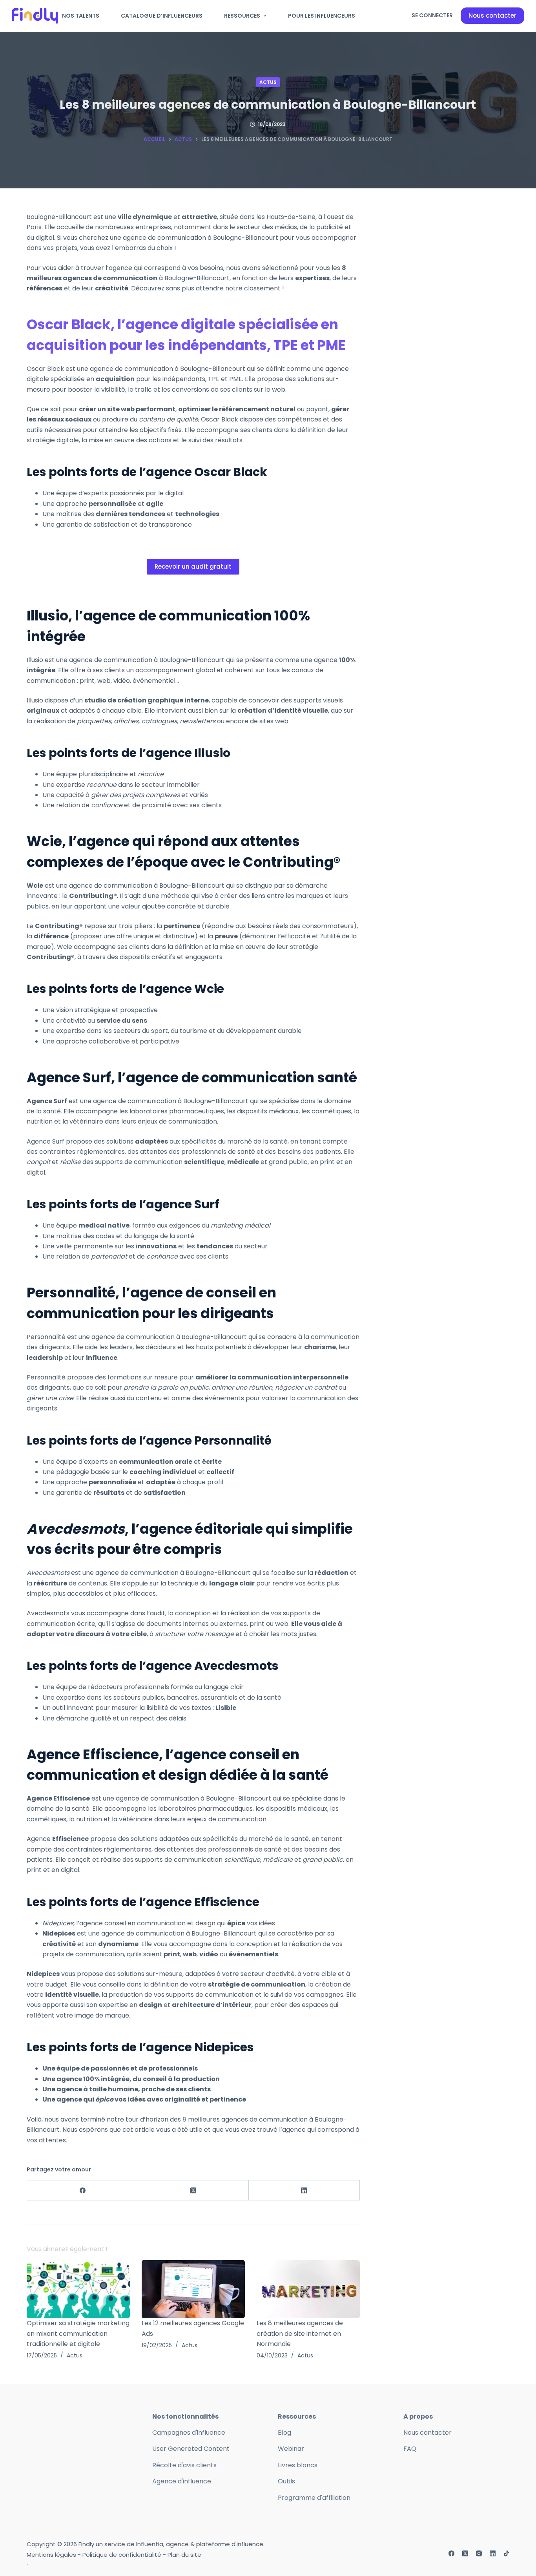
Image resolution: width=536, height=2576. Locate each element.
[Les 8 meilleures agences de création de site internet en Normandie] (308, 2289)
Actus (268, 82)
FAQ (410, 2449)
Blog (284, 2433)
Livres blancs (298, 2465)
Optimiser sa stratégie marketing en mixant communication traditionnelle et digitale (78, 2333)
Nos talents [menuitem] (81, 16)
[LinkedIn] (304, 2190)
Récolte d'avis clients (184, 2465)
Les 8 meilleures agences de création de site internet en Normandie (300, 2333)
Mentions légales (51, 2555)
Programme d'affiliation (314, 2498)
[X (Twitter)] (193, 2190)
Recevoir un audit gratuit (193, 566)
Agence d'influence (182, 2481)
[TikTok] (506, 2553)
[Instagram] (479, 2553)
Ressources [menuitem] (242, 16)
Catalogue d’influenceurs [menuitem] (162, 16)
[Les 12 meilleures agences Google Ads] (193, 2289)
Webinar (291, 2449)
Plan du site (184, 2555)
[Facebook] (82, 2190)
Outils (286, 2481)
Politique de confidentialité (122, 2555)
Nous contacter (492, 16)
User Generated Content (191, 2449)
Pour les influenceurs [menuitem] (322, 16)
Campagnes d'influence (189, 2433)
